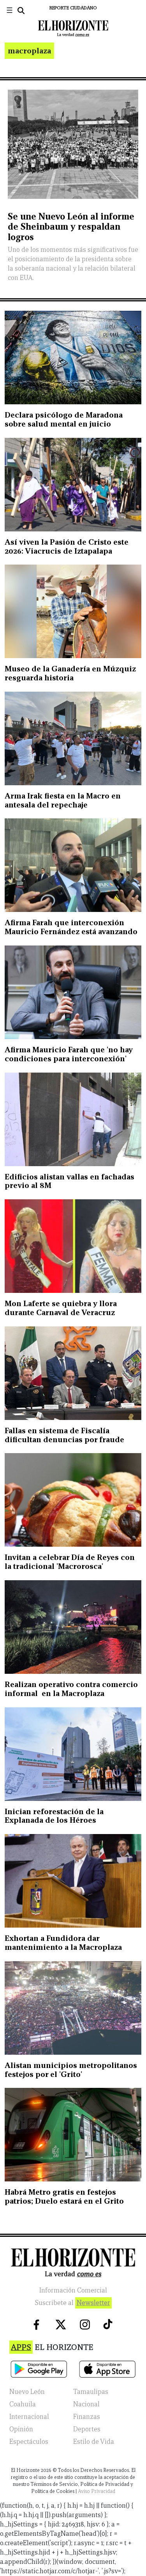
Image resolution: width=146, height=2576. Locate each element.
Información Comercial (73, 2290)
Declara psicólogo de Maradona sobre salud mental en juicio (64, 419)
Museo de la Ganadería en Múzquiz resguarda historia (70, 673)
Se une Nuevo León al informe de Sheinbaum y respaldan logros (71, 227)
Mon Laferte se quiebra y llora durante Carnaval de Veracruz (61, 1308)
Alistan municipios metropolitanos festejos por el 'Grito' (71, 2070)
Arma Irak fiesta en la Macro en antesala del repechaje (63, 800)
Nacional (86, 2404)
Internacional (29, 2417)
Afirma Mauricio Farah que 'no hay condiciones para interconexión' (69, 1054)
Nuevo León (27, 2392)
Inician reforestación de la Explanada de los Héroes (54, 1816)
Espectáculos (29, 2442)
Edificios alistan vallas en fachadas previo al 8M (69, 1181)
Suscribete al (72, 2303)
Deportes (87, 2429)
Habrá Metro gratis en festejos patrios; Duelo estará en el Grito (64, 2196)
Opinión (21, 2429)
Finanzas (87, 2417)
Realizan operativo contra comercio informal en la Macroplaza (71, 1689)
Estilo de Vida (94, 2442)
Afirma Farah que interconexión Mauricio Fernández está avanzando (71, 927)
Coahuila (23, 2404)
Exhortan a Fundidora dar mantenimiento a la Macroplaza (63, 1943)
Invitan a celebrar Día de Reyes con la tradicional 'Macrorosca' (70, 1562)
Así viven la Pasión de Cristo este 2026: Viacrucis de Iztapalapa (67, 546)
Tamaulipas (91, 2392)
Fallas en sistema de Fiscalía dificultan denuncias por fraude (64, 1435)
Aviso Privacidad (97, 2491)
